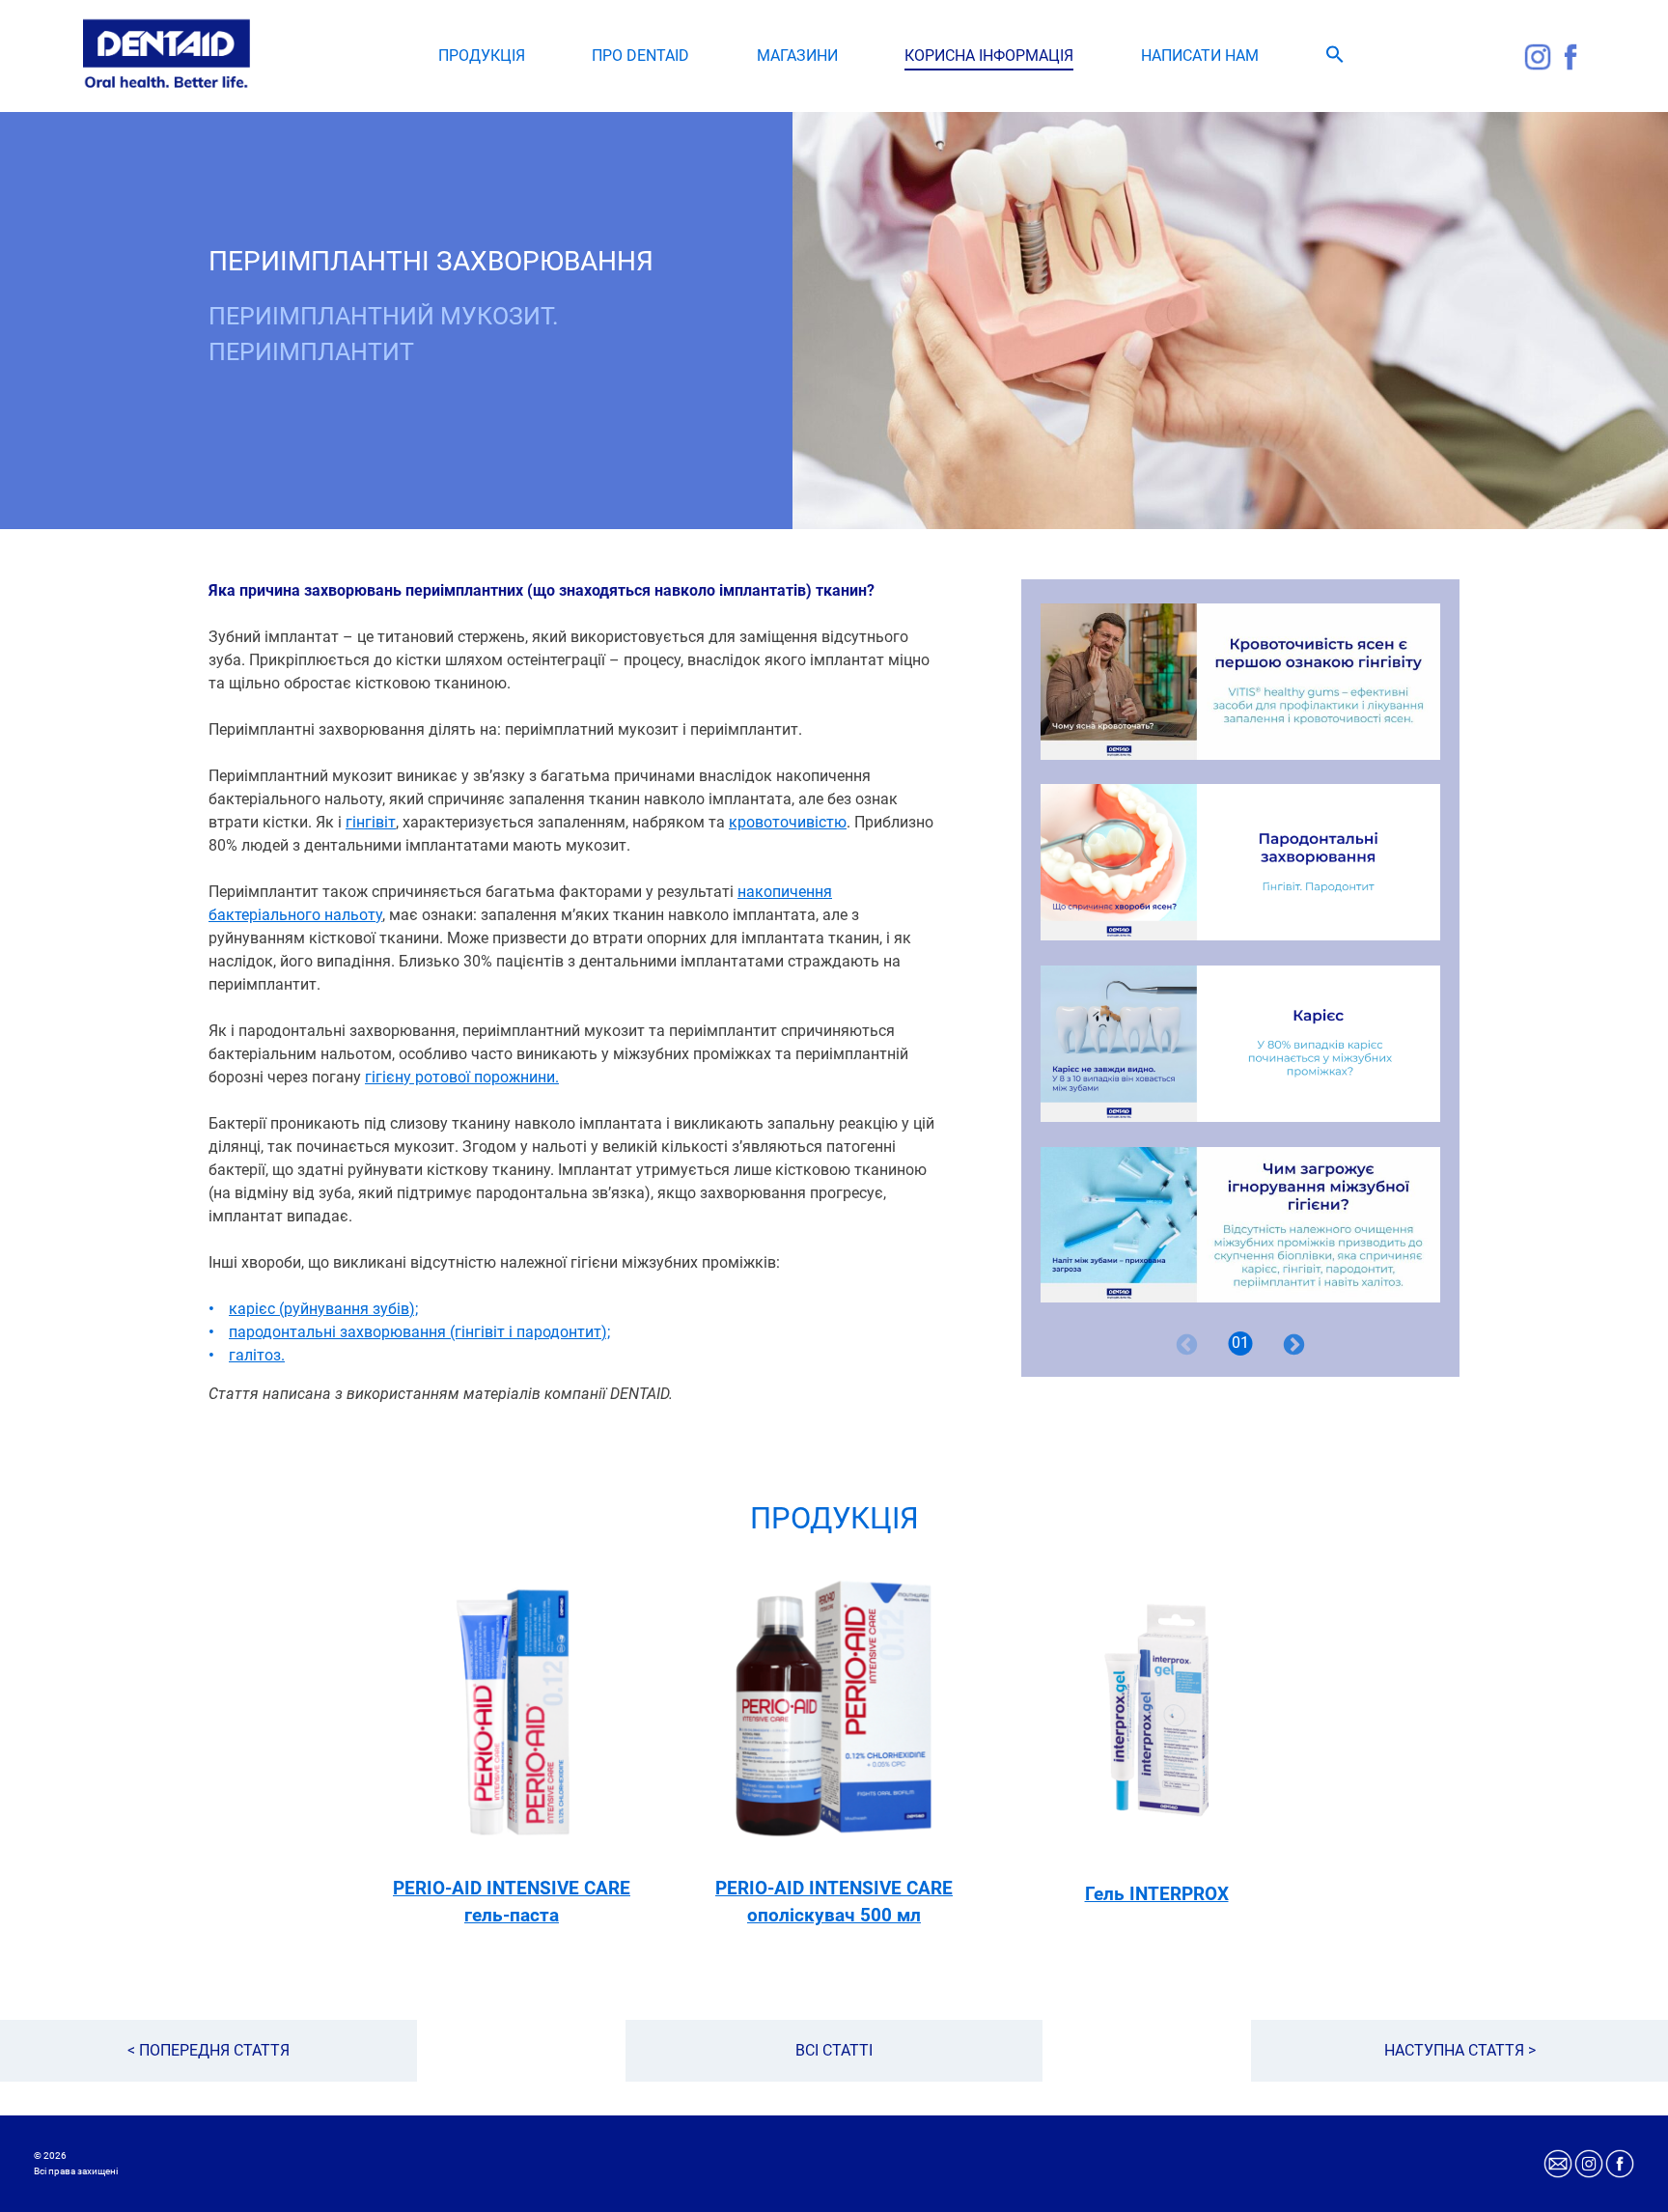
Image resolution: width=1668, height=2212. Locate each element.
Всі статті (834, 2050)
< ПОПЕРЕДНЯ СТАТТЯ (208, 2050)
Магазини (797, 56)
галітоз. (257, 1355)
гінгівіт (371, 822)
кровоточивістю (788, 822)
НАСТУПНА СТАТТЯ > (1460, 2050)
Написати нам (1200, 56)
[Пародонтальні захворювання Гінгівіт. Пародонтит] (1240, 862)
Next (1294, 1344)
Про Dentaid (640, 56)
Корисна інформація (989, 56)
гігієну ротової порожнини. (462, 1077)
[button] (1335, 58)
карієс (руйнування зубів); (323, 1309)
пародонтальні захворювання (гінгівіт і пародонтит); (419, 1332)
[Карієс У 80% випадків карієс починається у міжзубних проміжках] (1240, 1044)
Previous (1187, 1344)
